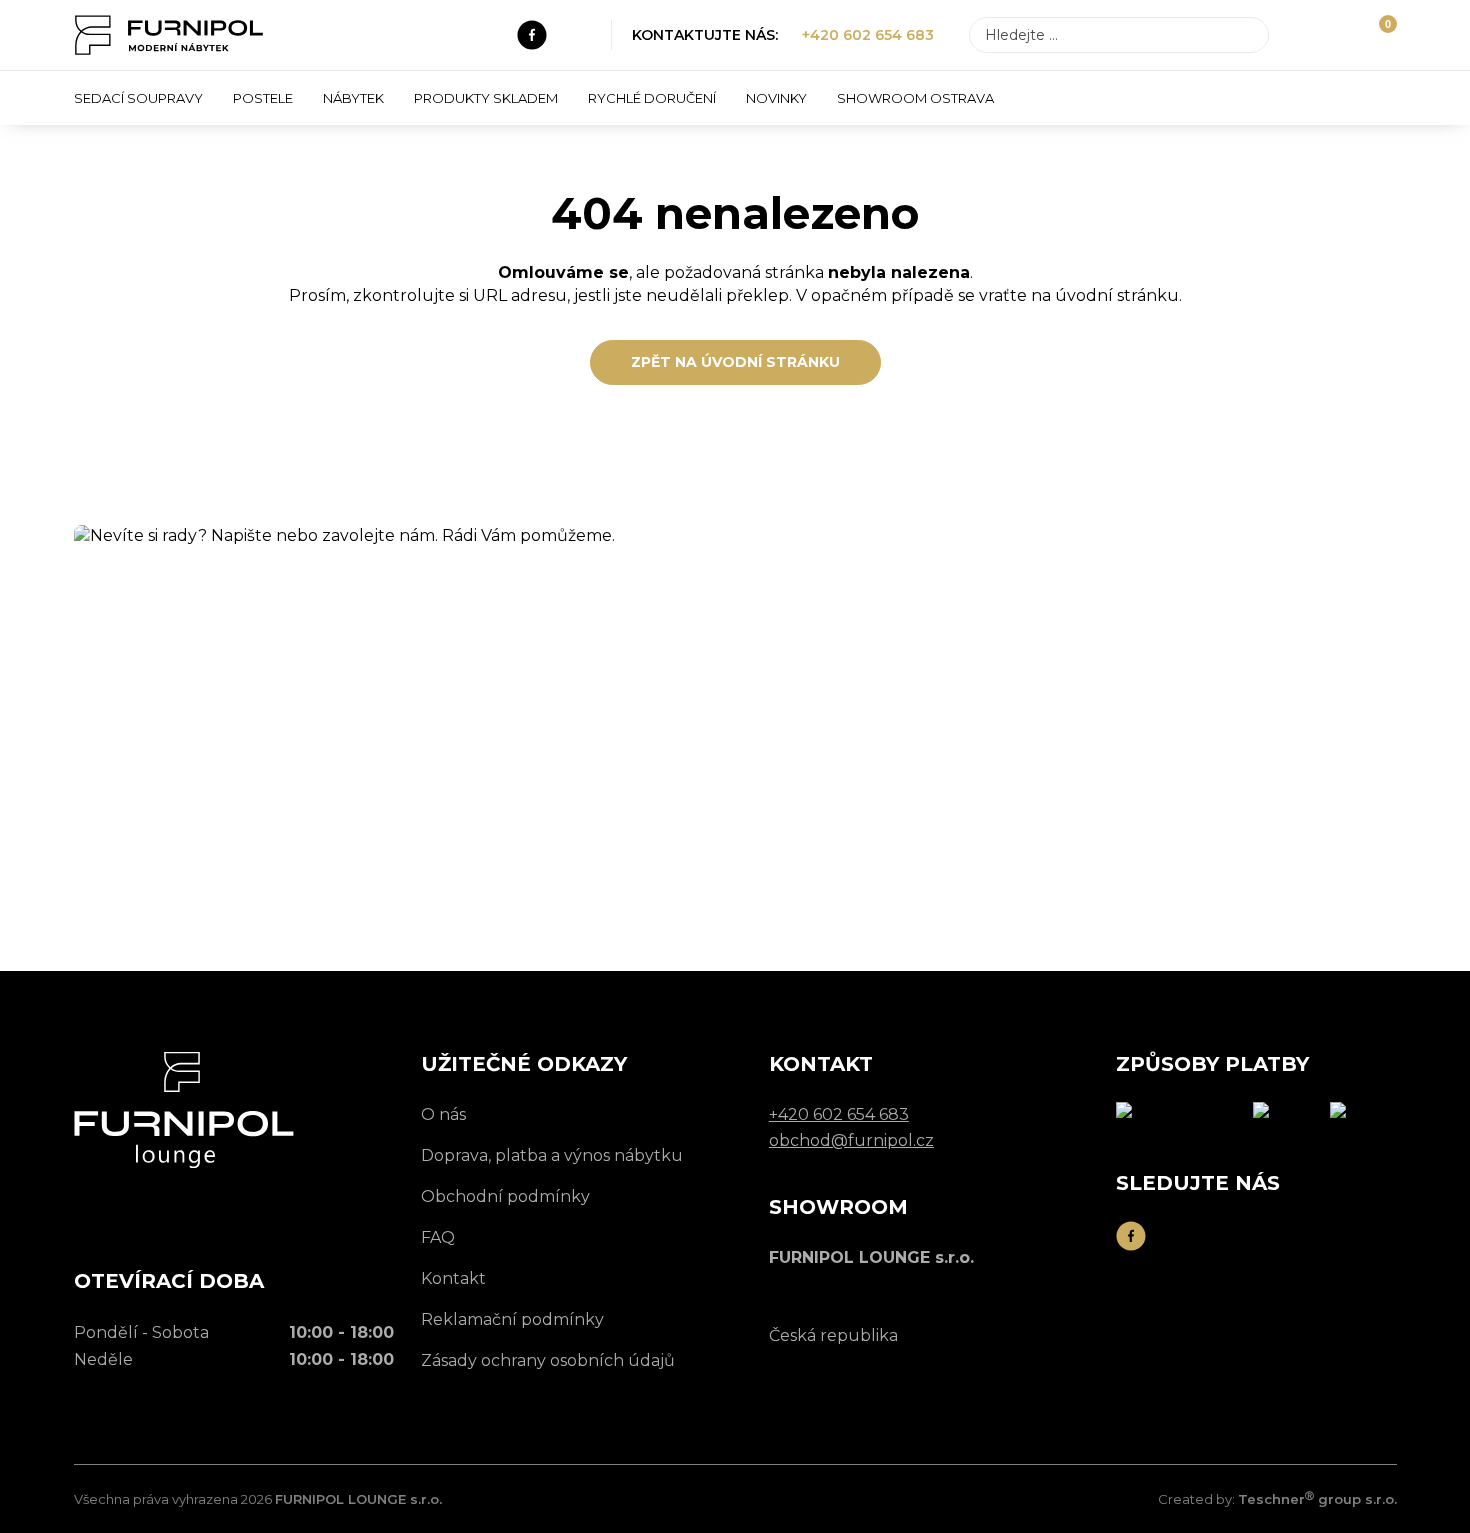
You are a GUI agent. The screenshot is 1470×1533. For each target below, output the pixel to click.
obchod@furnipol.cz (304, 812)
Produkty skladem (486, 98)
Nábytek (353, 98)
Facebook (532, 35)
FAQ (438, 1237)
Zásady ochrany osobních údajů (548, 1360)
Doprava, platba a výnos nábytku (552, 1155)
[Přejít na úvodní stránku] (169, 35)
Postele (263, 98)
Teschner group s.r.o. (1317, 1499)
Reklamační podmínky (512, 1319)
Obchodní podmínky (505, 1196)
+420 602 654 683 (868, 35)
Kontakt (453, 1278)
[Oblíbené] (1343, 35)
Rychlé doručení (652, 98)
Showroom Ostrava (915, 98)
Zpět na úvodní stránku (735, 362)
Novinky (776, 98)
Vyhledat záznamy (1248, 35)
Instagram (577, 35)
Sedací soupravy (138, 98)
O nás (443, 1114)
